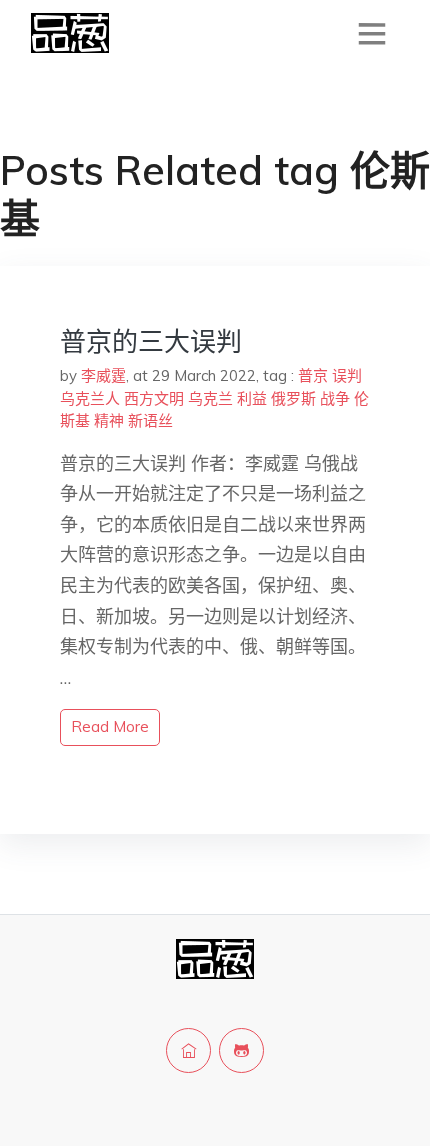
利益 (252, 398)
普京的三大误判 (151, 341)
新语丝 (150, 420)
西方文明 (154, 398)
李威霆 (103, 375)
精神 (109, 420)
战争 (335, 398)
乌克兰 (210, 398)
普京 (313, 375)
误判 (347, 375)
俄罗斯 (293, 398)
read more (110, 726)
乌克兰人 (90, 398)
